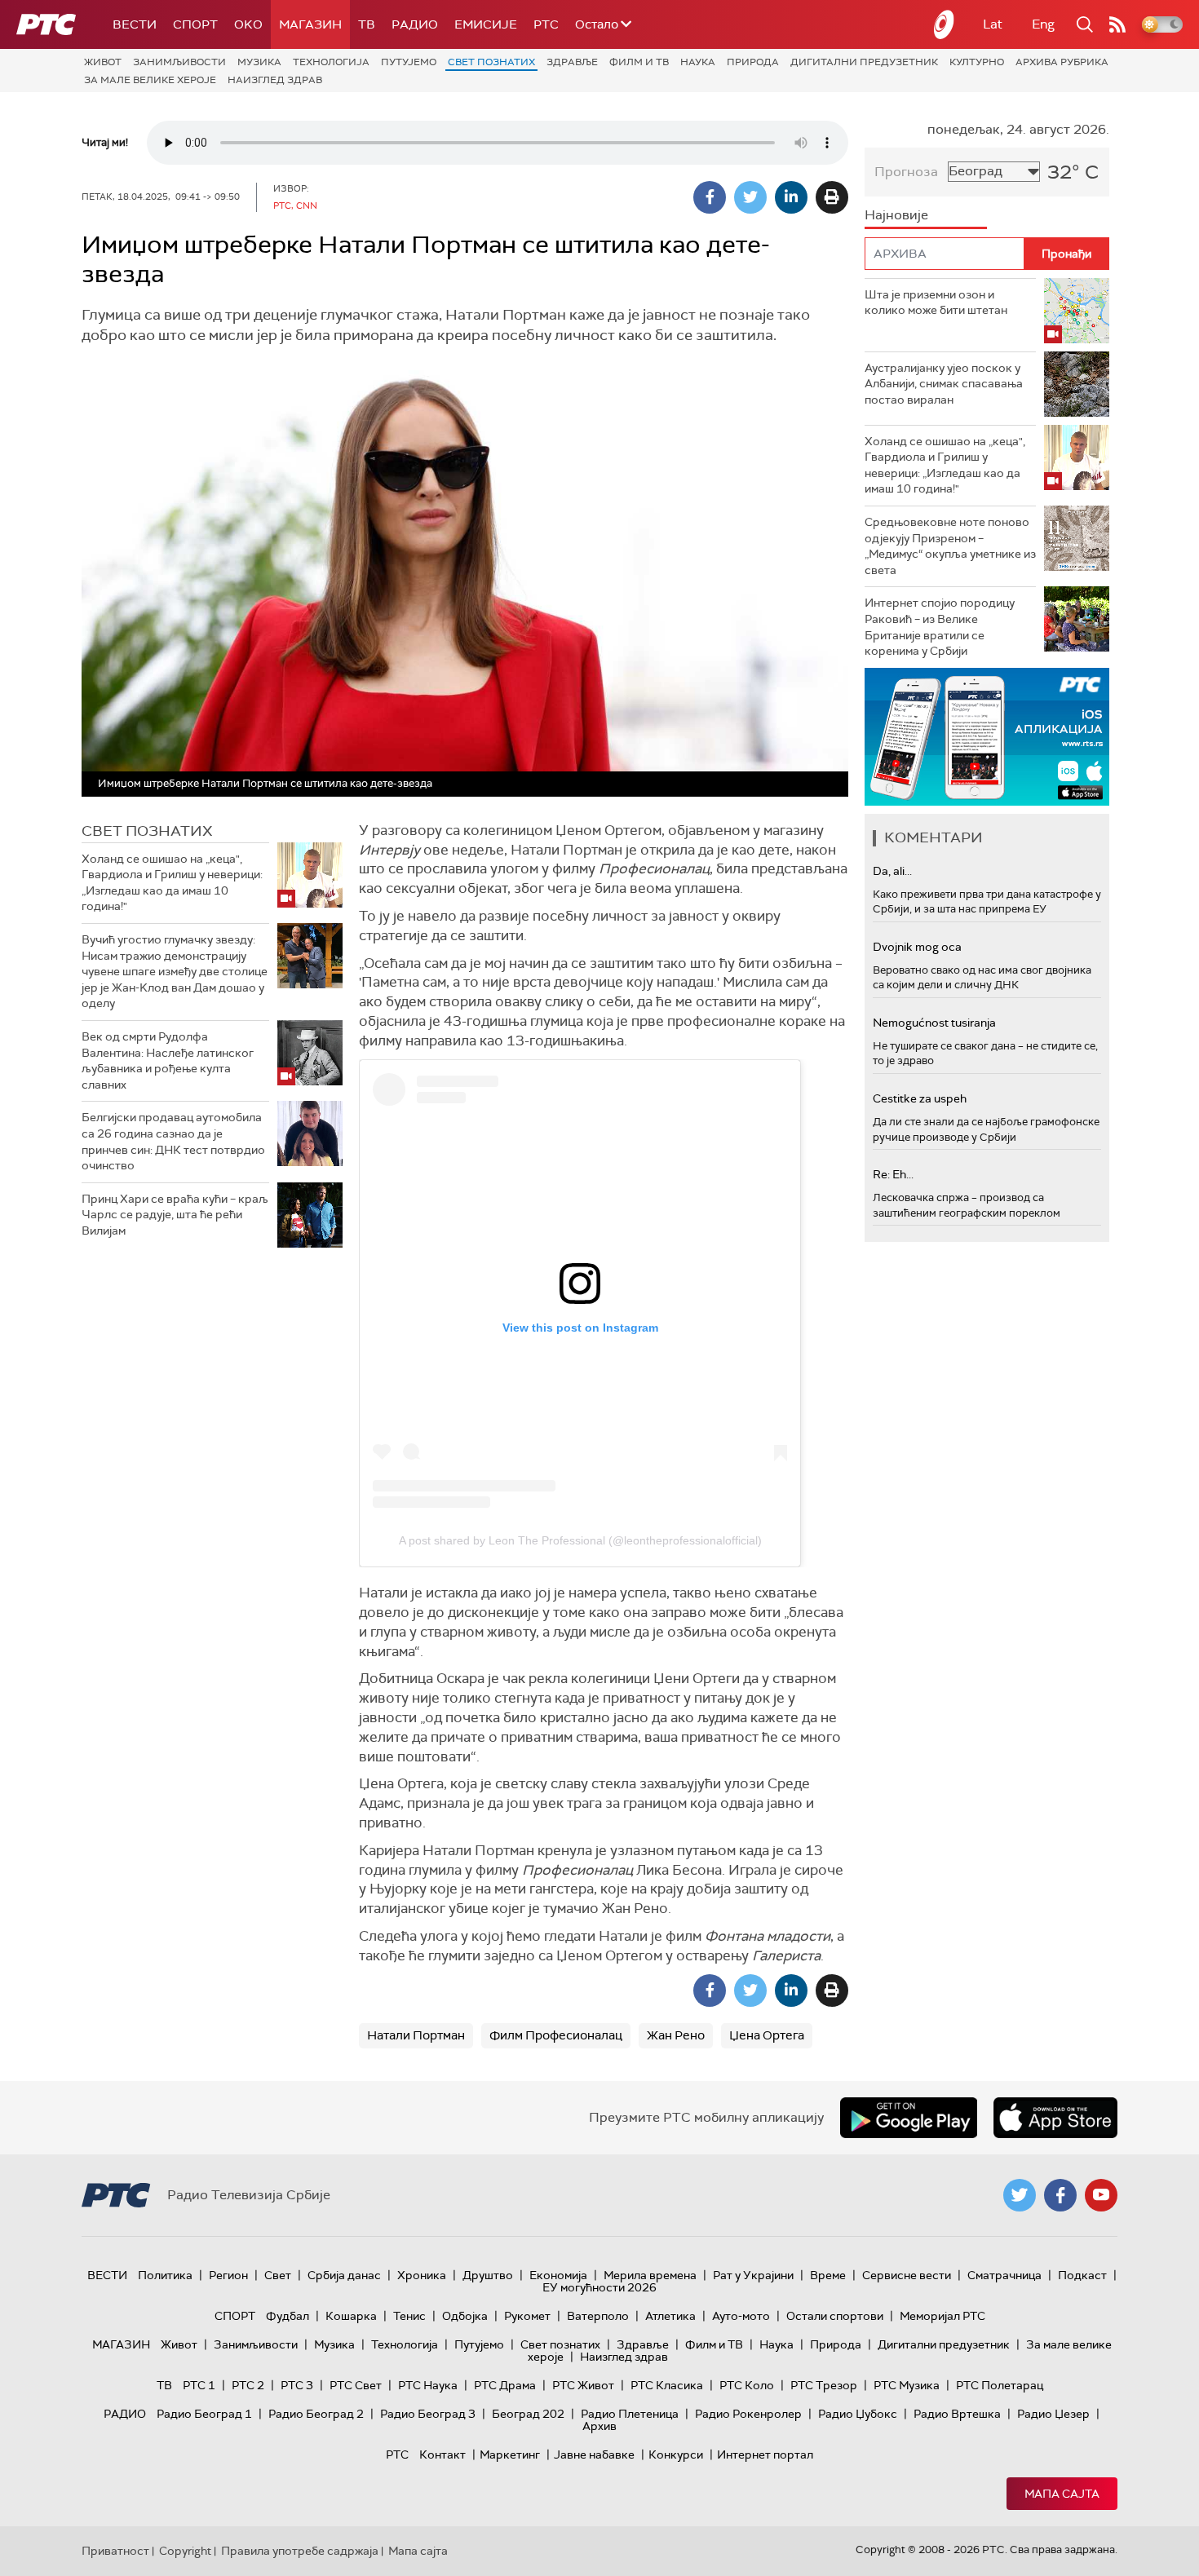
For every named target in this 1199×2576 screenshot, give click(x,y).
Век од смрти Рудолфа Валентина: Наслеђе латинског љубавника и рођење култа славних (168, 1060)
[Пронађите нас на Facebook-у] (1060, 2195)
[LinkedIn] (791, 197)
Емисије (486, 24)
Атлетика (670, 2316)
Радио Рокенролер (748, 2414)
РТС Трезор (824, 2385)
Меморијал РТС (942, 2316)
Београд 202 (528, 2414)
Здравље (572, 62)
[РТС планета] (945, 24)
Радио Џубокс (858, 2414)
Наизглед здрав (275, 80)
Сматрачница (1004, 2275)
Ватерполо (598, 2316)
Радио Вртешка (957, 2414)
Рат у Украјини (753, 2275)
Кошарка (351, 2316)
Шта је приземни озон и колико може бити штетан (936, 303)
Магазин (310, 24)
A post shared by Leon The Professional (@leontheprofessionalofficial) (580, 1540)
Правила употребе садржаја (300, 2551)
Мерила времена (650, 2275)
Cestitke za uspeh (920, 1098)
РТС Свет (356, 2385)
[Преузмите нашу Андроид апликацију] (909, 2118)
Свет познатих (491, 62)
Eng (1043, 24)
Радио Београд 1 (204, 2414)
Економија (558, 2275)
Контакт (442, 2454)
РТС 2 (248, 2385)
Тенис (409, 2316)
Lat (993, 24)
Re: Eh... (893, 1174)
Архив (599, 2426)
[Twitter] (750, 197)
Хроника (422, 2275)
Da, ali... (892, 871)
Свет (278, 2275)
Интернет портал (765, 2454)
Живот (103, 62)
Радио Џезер (1053, 2414)
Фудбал (288, 2316)
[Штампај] (832, 197)
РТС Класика (667, 2385)
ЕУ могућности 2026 (599, 2287)
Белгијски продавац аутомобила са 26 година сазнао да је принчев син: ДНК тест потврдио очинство (173, 1141)
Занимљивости (179, 62)
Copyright (185, 2551)
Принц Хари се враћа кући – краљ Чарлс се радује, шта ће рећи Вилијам (175, 1215)
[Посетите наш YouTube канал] (1101, 2195)
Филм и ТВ (639, 62)
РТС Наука (428, 2385)
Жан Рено (676, 2035)
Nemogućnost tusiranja (934, 1023)
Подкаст (1082, 2275)
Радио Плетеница (630, 2414)
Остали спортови (835, 2316)
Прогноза (906, 172)
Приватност (115, 2551)
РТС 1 (199, 2385)
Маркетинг (510, 2454)
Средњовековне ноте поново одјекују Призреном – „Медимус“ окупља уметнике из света (950, 546)
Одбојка (465, 2316)
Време (828, 2275)
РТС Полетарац (1000, 2385)
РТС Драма (505, 2385)
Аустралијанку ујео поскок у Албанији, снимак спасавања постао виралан (944, 384)
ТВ (367, 24)
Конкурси (676, 2454)
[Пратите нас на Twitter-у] (1020, 2195)
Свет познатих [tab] (147, 831)
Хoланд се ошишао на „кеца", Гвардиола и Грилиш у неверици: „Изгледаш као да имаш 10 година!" (172, 883)
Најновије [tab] (896, 215)
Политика (165, 2275)
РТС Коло (747, 2385)
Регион (228, 2275)
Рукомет (527, 2316)
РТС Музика (907, 2385)
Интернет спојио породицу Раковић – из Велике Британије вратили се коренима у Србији (940, 627)
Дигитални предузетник (864, 62)
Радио (415, 24)
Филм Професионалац (556, 2035)
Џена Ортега (767, 2035)
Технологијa (331, 62)
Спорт (195, 24)
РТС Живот (583, 2385)
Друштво (488, 2275)
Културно (977, 62)
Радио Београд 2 (316, 2414)
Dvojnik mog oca (917, 947)
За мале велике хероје (150, 80)
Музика (259, 62)
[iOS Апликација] (987, 737)
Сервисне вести (907, 2275)
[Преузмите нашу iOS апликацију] (1055, 2118)
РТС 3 (297, 2385)
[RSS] (1117, 24)
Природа (753, 62)
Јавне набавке (594, 2454)
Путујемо (409, 62)
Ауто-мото (741, 2316)
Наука (698, 62)
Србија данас (344, 2275)
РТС (546, 24)
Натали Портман (416, 2035)
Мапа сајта (1062, 2494)
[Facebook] (710, 197)
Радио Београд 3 (428, 2414)
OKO (248, 24)
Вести (135, 24)
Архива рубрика (1062, 62)
